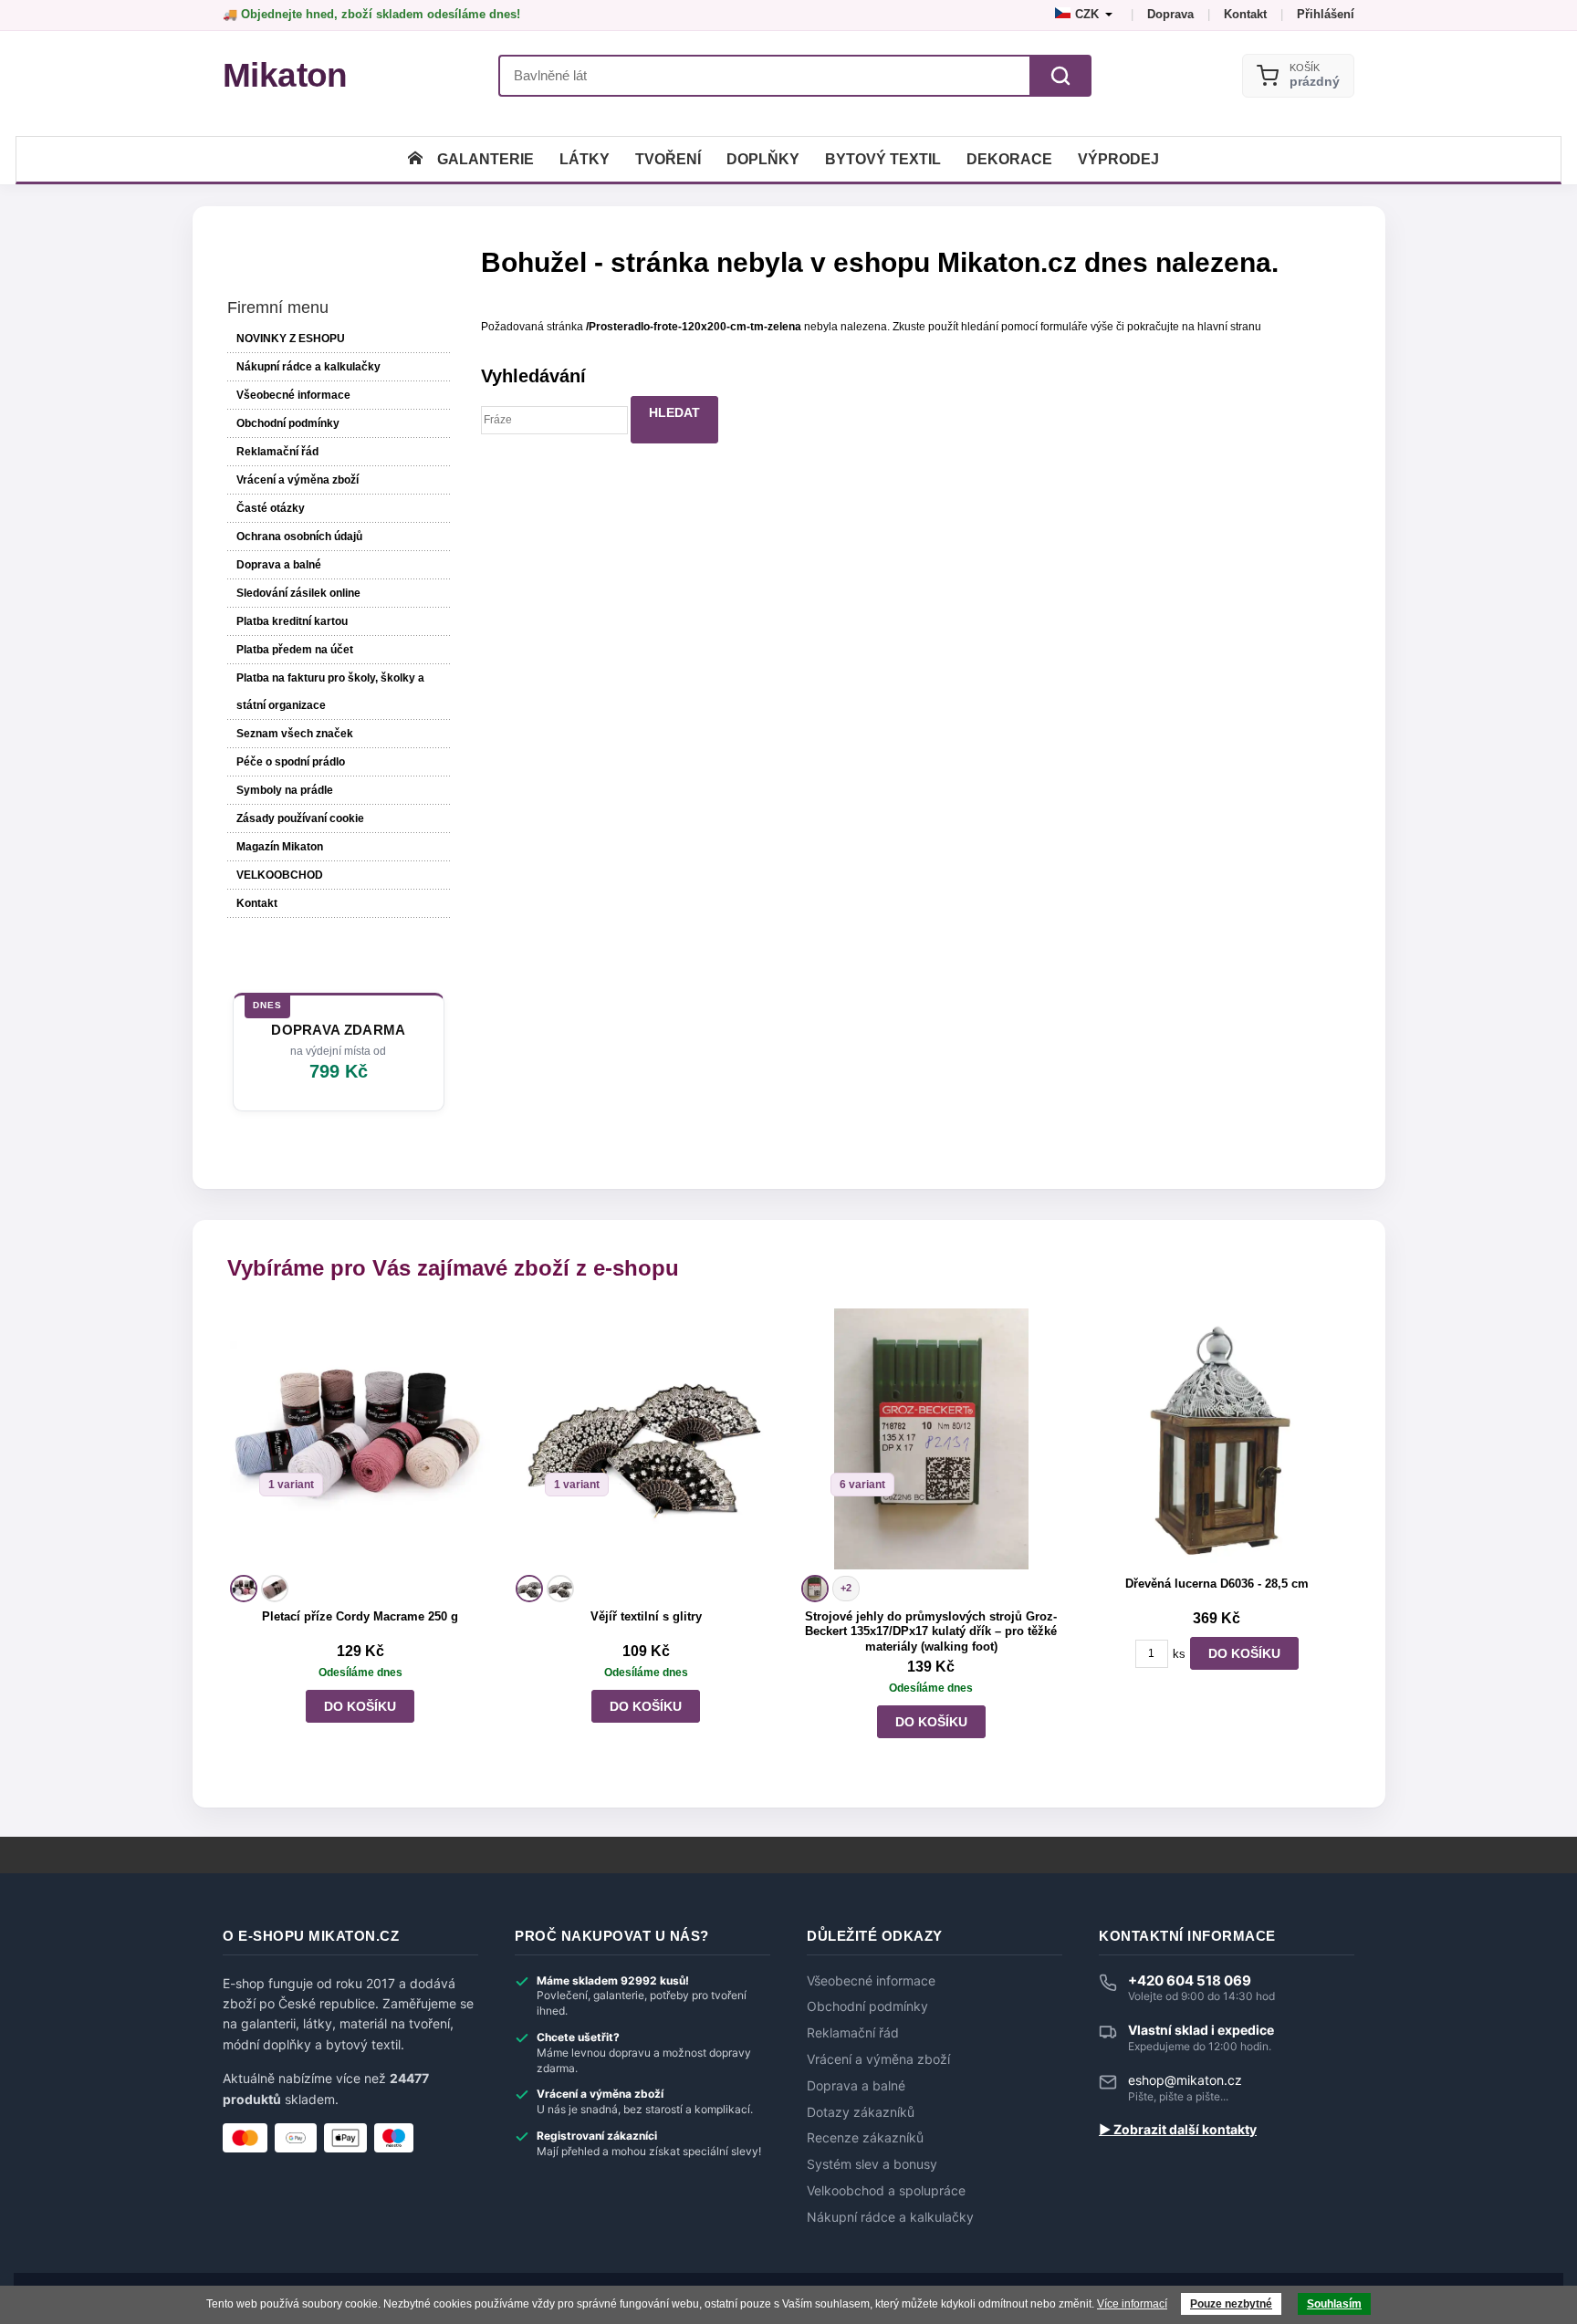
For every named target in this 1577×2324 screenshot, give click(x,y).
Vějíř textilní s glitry (646, 1616)
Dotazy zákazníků (861, 2112)
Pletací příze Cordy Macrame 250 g (360, 1616)
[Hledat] (1060, 76)
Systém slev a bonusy (872, 2164)
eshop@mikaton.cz (1185, 2080)
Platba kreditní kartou (292, 621)
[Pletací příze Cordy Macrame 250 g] (360, 1438)
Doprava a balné (279, 565)
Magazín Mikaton (280, 847)
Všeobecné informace (293, 395)
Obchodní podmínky (288, 423)
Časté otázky (271, 508)
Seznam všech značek (295, 734)
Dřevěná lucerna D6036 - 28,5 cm (1217, 1584)
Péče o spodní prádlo (291, 762)
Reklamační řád (277, 452)
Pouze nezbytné (1231, 2304)
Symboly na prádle (285, 790)
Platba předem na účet (295, 650)
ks (1179, 1654)
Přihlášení (1326, 14)
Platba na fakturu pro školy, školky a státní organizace (330, 692)
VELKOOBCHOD (280, 875)
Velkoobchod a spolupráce (886, 2191)
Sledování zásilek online (298, 593)
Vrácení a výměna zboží (298, 480)
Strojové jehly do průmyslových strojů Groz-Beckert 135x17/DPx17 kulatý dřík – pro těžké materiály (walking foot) (931, 1632)
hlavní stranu (1229, 327)
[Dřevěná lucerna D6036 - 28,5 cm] (1217, 1438)
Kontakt (1245, 14)
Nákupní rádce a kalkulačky (890, 2217)
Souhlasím (1334, 2304)
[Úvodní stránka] (415, 159)
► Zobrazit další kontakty (1178, 2130)
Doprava (1170, 14)
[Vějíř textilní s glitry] (646, 1438)
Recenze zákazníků (865, 2138)
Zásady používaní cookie (300, 818)
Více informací (1132, 2304)
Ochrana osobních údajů (299, 537)
